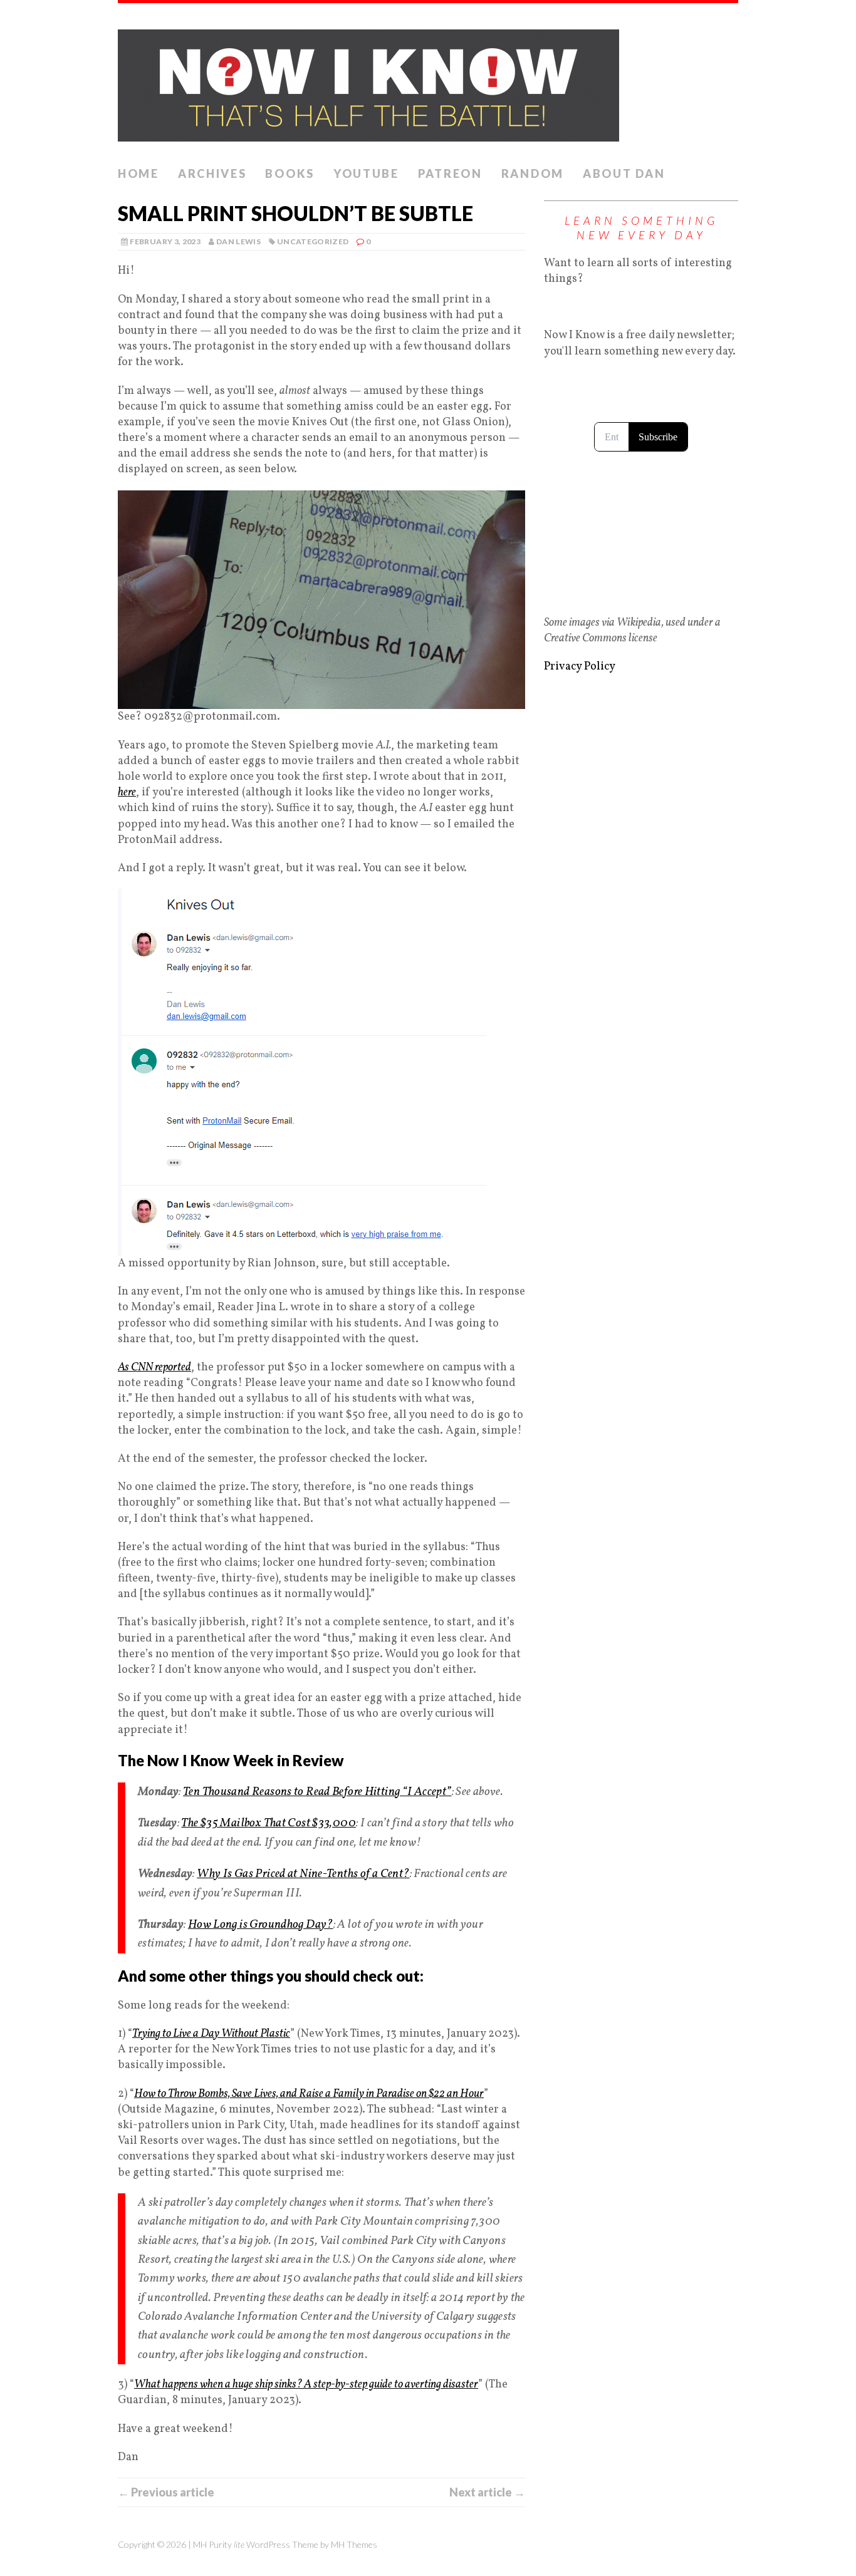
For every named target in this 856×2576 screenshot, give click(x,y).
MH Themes (354, 2544)
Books (290, 173)
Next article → (487, 2492)
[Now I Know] (428, 82)
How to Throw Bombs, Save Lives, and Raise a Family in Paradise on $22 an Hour (309, 2094)
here (127, 793)
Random (533, 173)
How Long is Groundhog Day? (261, 1925)
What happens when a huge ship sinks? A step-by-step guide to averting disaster (306, 2385)
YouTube (366, 173)
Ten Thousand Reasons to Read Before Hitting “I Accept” (317, 1792)
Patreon (450, 173)
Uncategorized (313, 241)
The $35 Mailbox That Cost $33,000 (269, 1823)
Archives (212, 173)
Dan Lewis (238, 241)
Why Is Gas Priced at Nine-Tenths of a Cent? (303, 1874)
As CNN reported (154, 1368)
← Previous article (166, 2492)
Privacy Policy (580, 667)
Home (138, 173)
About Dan (624, 173)
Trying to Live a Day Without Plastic (211, 2034)
